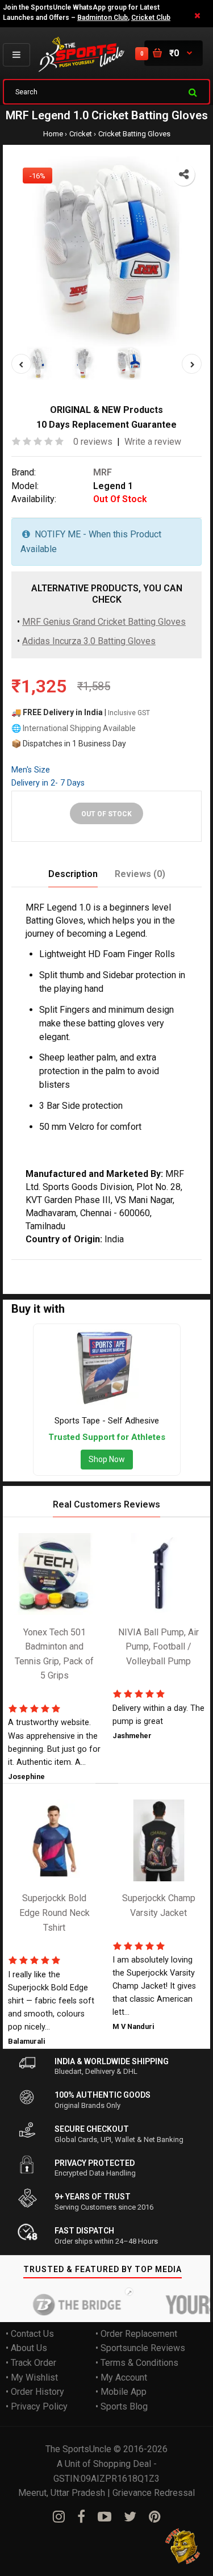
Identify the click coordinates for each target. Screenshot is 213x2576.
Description (73, 873)
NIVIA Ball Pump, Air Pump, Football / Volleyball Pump (158, 1646)
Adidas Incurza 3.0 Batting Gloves (89, 640)
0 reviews (93, 442)
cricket (116, 1266)
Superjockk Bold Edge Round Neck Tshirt (55, 1913)
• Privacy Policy (37, 2406)
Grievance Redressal (154, 2493)
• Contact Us (30, 2333)
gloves (178, 1266)
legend (69, 1266)
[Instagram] (59, 2516)
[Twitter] (130, 2516)
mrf (44, 1266)
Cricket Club (151, 18)
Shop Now (107, 1459)
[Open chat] (183, 2546)
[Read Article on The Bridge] (66, 2304)
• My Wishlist (32, 2377)
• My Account (121, 2377)
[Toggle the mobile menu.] (16, 55)
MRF (103, 472)
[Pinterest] (155, 2516)
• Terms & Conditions (137, 2363)
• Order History (35, 2392)
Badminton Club (103, 18)
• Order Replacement (136, 2333)
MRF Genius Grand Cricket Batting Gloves (104, 622)
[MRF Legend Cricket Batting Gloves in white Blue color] (106, 251)
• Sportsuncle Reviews (140, 2348)
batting (147, 1266)
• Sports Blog (122, 2406)
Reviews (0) (140, 873)
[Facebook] (81, 2516)
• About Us (26, 2348)
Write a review (153, 442)
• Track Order (31, 2363)
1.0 (92, 1266)
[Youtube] (105, 2516)
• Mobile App (121, 2392)
